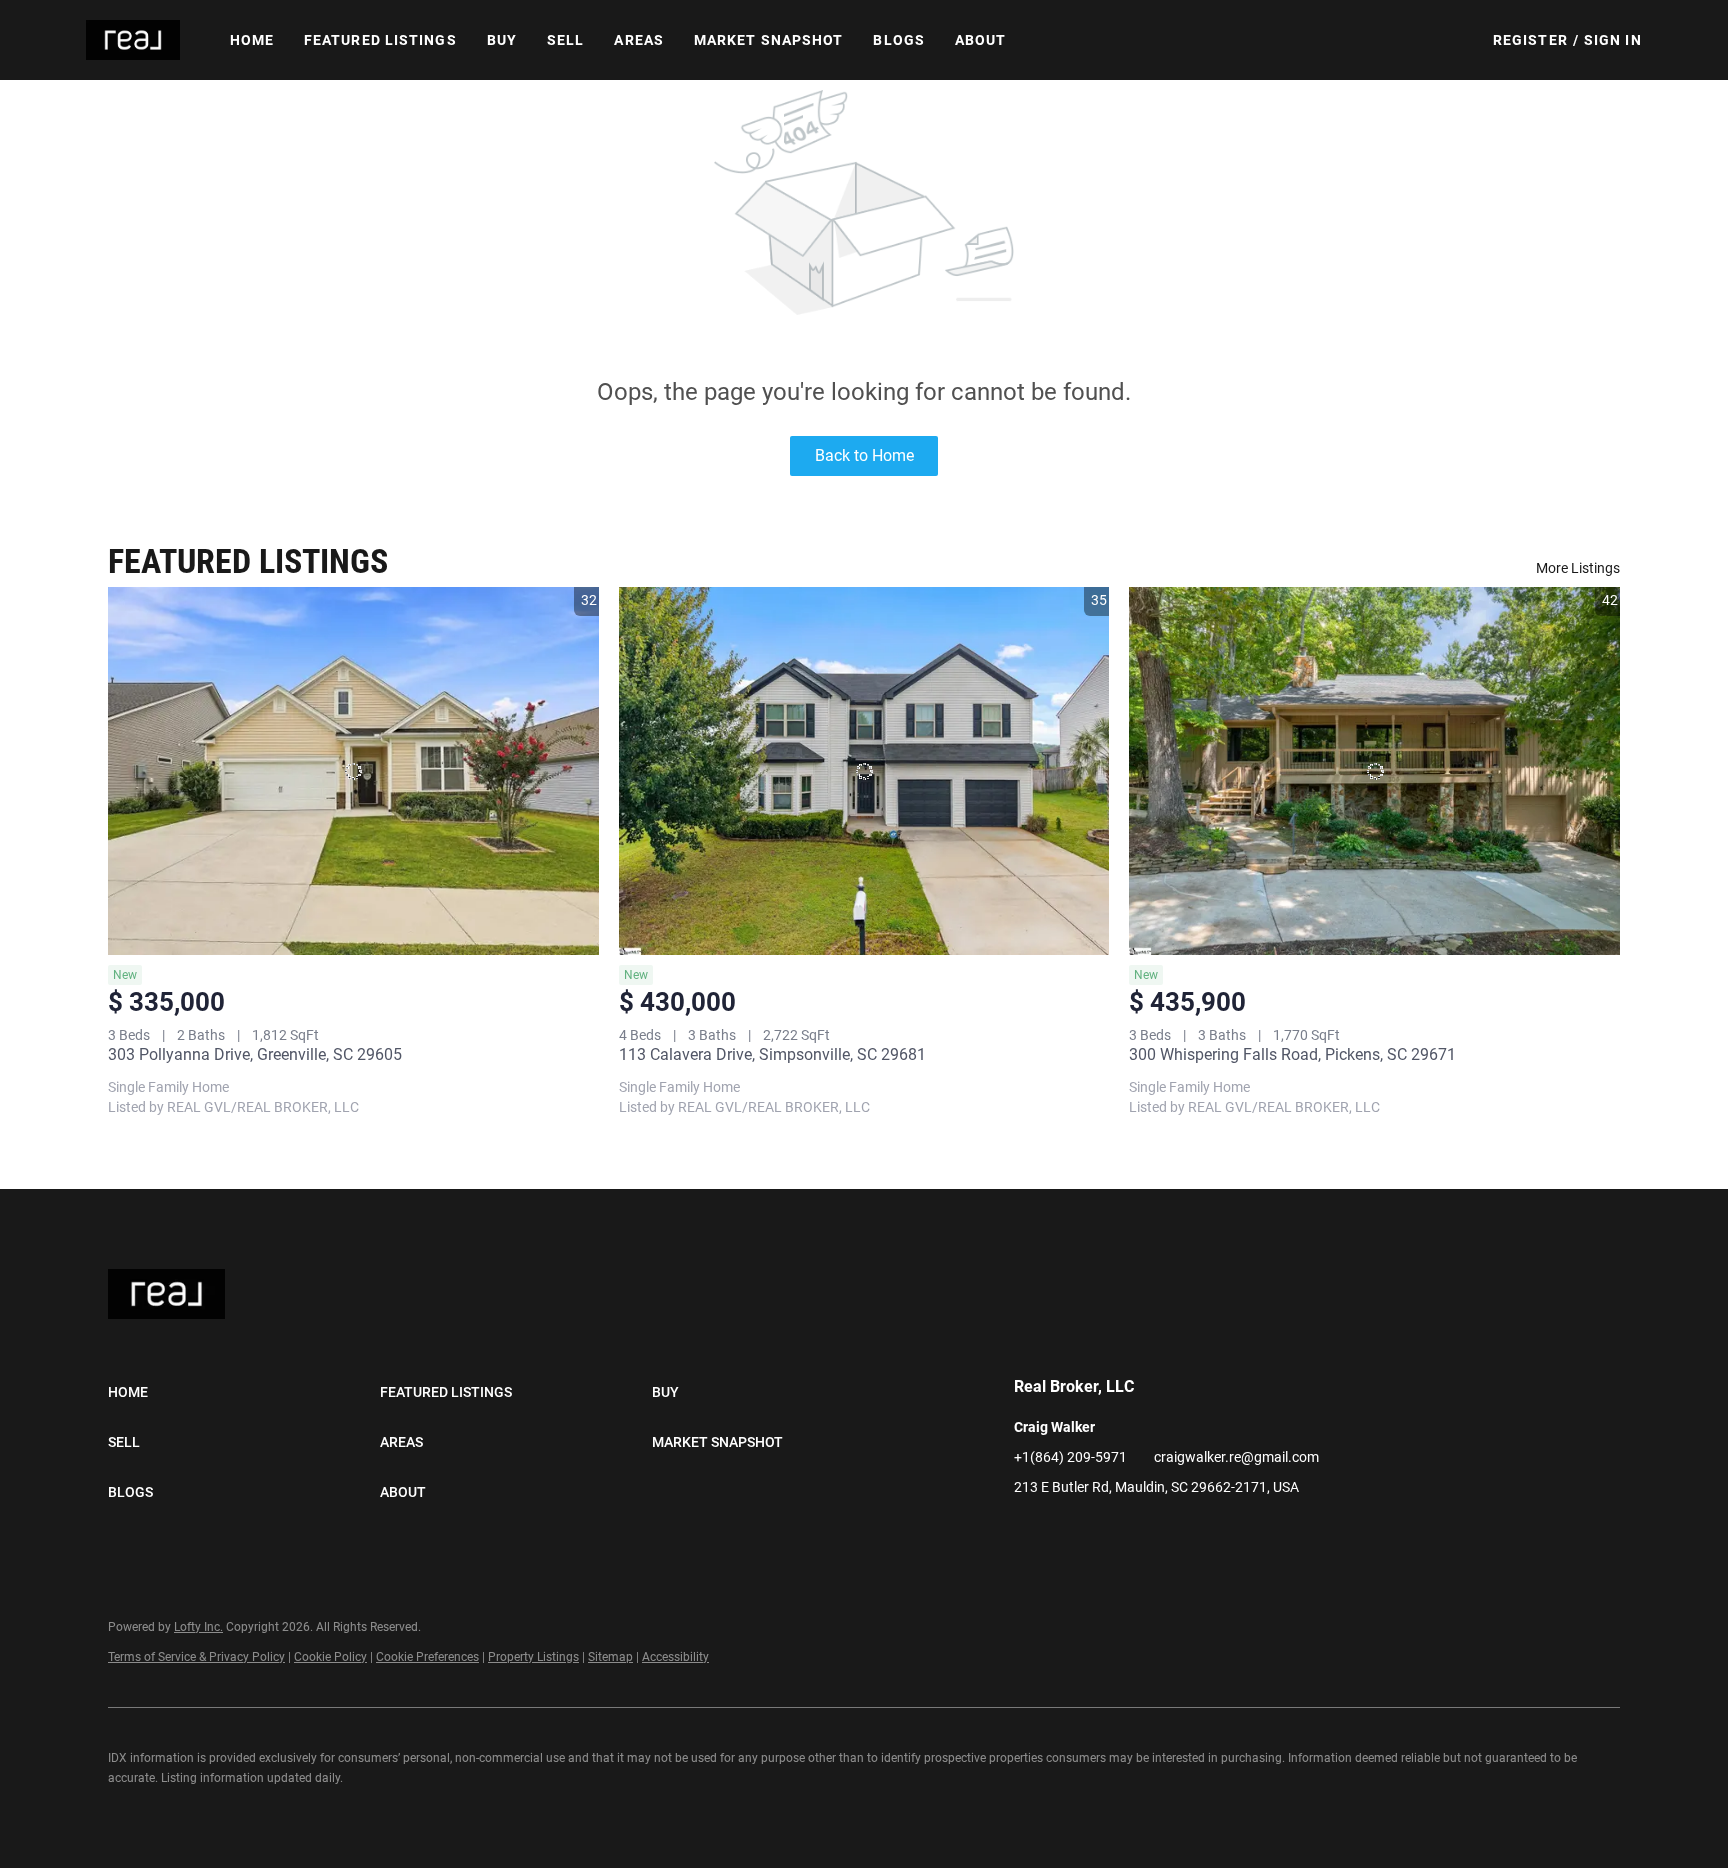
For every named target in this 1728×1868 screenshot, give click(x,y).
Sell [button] (565, 40)
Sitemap (610, 1657)
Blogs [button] (899, 40)
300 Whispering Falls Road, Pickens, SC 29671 (1292, 1054)
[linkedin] (1029, 1532)
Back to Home (864, 455)
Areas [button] (639, 40)
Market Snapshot (769, 40)
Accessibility (675, 1657)
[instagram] (1069, 1532)
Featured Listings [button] (380, 40)
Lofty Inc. (198, 1627)
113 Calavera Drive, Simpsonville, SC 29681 (772, 1054)
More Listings (1578, 568)
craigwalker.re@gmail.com (1236, 1457)
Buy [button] (502, 40)
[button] (132, 40)
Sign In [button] (1613, 40)
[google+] (1109, 1532)
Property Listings (533, 1657)
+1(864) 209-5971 (1070, 1457)
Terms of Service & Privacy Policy (196, 1657)
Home (252, 40)
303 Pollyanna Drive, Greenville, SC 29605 (255, 1054)
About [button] (981, 40)
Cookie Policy (330, 1657)
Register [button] (1530, 40)
